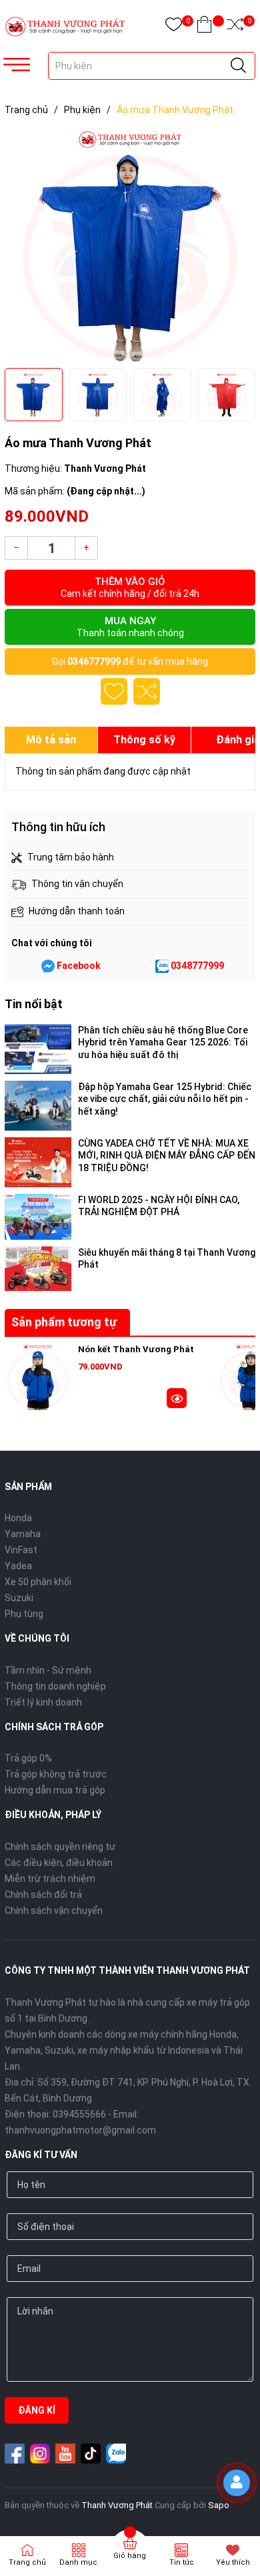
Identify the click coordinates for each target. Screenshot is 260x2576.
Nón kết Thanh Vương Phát (136, 1349)
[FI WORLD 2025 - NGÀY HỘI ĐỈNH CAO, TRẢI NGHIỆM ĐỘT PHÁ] (38, 1217)
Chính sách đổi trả (43, 1895)
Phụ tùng (24, 1614)
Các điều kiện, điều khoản (59, 1863)
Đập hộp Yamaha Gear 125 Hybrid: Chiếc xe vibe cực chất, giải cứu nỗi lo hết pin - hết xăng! (165, 1099)
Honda (18, 1518)
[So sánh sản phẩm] (235, 27)
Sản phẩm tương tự (64, 1322)
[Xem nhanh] (177, 1400)
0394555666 (79, 2114)
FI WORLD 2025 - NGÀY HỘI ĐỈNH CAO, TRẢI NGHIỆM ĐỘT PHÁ (159, 1206)
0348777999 (197, 966)
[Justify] (238, 66)
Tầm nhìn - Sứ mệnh (48, 1670)
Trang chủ (27, 2562)
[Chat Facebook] (48, 966)
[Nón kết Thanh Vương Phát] (38, 1377)
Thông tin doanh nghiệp (55, 1686)
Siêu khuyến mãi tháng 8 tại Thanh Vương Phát (167, 1258)
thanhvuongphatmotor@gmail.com (80, 2130)
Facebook (79, 966)
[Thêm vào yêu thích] (114, 691)
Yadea (18, 1566)
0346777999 (94, 661)
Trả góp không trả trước (56, 1774)
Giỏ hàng (130, 2556)
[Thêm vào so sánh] (147, 691)
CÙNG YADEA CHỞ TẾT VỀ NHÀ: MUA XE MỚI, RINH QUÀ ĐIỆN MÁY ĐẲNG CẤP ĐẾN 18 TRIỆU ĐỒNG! (167, 1155)
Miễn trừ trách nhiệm (50, 1879)
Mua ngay (130, 627)
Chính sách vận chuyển (54, 1911)
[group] (130, 245)
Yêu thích (233, 2562)
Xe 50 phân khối (38, 1582)
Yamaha (23, 1534)
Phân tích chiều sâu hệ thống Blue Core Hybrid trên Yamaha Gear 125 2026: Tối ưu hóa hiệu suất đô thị (163, 1042)
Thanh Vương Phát (117, 2505)
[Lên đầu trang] (240, 2519)
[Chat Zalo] (162, 966)
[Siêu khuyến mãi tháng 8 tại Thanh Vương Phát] (38, 1269)
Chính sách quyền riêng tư (60, 1847)
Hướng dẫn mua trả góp (55, 1790)
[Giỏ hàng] (204, 27)
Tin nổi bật (34, 1004)
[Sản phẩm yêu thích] (174, 27)
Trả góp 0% (28, 1758)
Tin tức (182, 2562)
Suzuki (19, 1598)
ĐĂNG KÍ (37, 2410)
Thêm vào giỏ (130, 587)
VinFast (21, 1550)
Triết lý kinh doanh (43, 1702)
